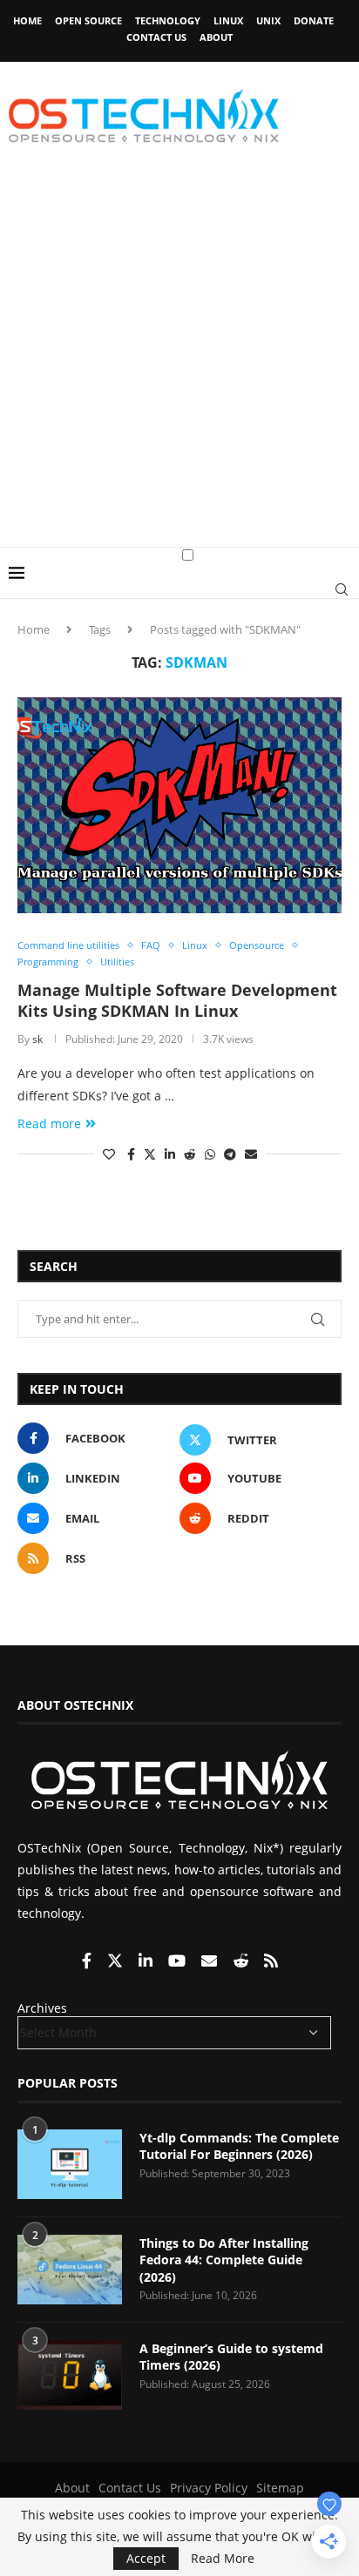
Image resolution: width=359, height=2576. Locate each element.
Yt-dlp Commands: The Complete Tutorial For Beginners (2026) (239, 2146)
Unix (268, 20)
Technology (168, 20)
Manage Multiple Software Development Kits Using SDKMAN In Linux (177, 1000)
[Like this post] (109, 1154)
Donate (314, 20)
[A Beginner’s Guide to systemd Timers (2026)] (70, 2375)
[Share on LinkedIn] (170, 1154)
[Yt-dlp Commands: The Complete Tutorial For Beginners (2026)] (70, 2164)
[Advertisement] (179, 359)
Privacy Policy (209, 2488)
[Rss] (271, 1962)
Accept (146, 2558)
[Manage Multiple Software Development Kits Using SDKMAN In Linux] (179, 805)
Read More (223, 2559)
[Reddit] (242, 1962)
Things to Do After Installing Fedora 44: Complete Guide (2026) (224, 2260)
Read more (49, 1123)
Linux (228, 20)
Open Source (88, 20)
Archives (42, 2008)
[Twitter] (117, 1962)
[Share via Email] (251, 1154)
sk (37, 1039)
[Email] (211, 1962)
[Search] (342, 589)
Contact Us (156, 37)
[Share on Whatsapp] (210, 1154)
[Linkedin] (147, 1962)
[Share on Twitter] (150, 1154)
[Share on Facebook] (131, 1154)
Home (27, 20)
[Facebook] (88, 1962)
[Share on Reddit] (190, 1154)
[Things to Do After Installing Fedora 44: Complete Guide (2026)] (70, 2270)
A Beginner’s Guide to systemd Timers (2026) (231, 2357)
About (216, 37)
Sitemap (280, 2488)
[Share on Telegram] (230, 1154)
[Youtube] (179, 1962)
